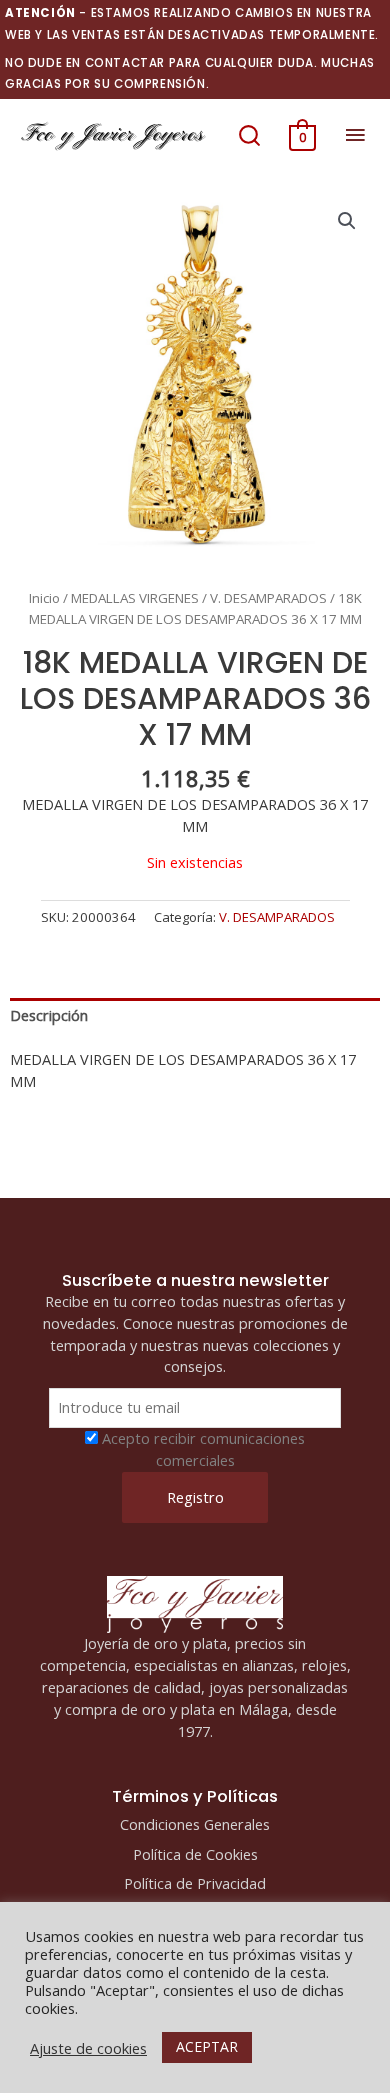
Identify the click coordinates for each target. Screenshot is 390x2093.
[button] (249, 135)
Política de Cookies (195, 1854)
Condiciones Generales (195, 1824)
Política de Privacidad (195, 1883)
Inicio (44, 598)
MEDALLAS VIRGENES (135, 598)
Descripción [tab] (49, 1015)
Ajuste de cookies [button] (88, 2048)
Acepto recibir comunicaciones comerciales (203, 1449)
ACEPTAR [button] (207, 2046)
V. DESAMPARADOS (268, 598)
